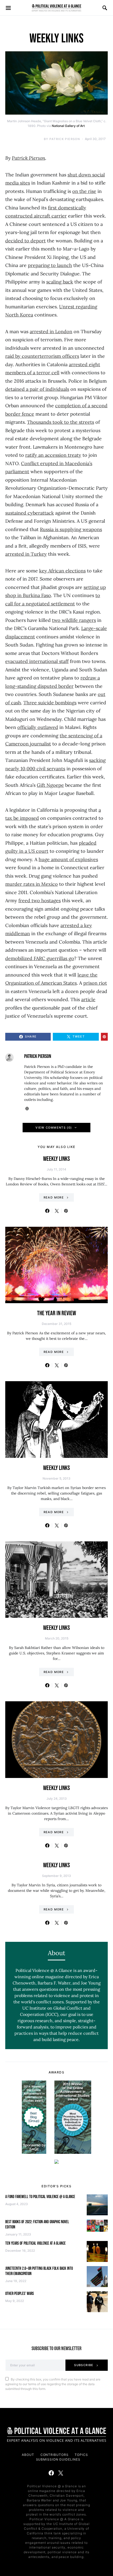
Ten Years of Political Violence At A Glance (35, 2243)
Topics (81, 2455)
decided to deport (25, 241)
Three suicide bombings (50, 703)
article (88, 999)
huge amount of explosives (68, 859)
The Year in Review (56, 1313)
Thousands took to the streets (61, 422)
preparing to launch (50, 265)
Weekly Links (56, 1159)
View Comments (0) (54, 1128)
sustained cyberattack (30, 513)
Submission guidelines (58, 2459)
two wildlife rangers (74, 620)
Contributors (55, 2455)
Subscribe (84, 2365)
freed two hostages (40, 901)
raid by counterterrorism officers (42, 356)
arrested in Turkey (26, 554)
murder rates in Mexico (32, 884)
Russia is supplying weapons (71, 529)
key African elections (62, 571)
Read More (54, 1197)
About (28, 2455)
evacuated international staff (37, 661)
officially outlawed (38, 727)
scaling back (60, 282)
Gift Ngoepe (50, 785)
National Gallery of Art (68, 126)
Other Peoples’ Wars (20, 2294)
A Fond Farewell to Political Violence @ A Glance (40, 2197)
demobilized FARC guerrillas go (40, 958)
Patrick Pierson (65, 139)
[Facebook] (51, 2473)
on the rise (84, 191)
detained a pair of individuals (37, 389)
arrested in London (51, 331)
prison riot (95, 983)
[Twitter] (61, 2473)
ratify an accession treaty (53, 455)
